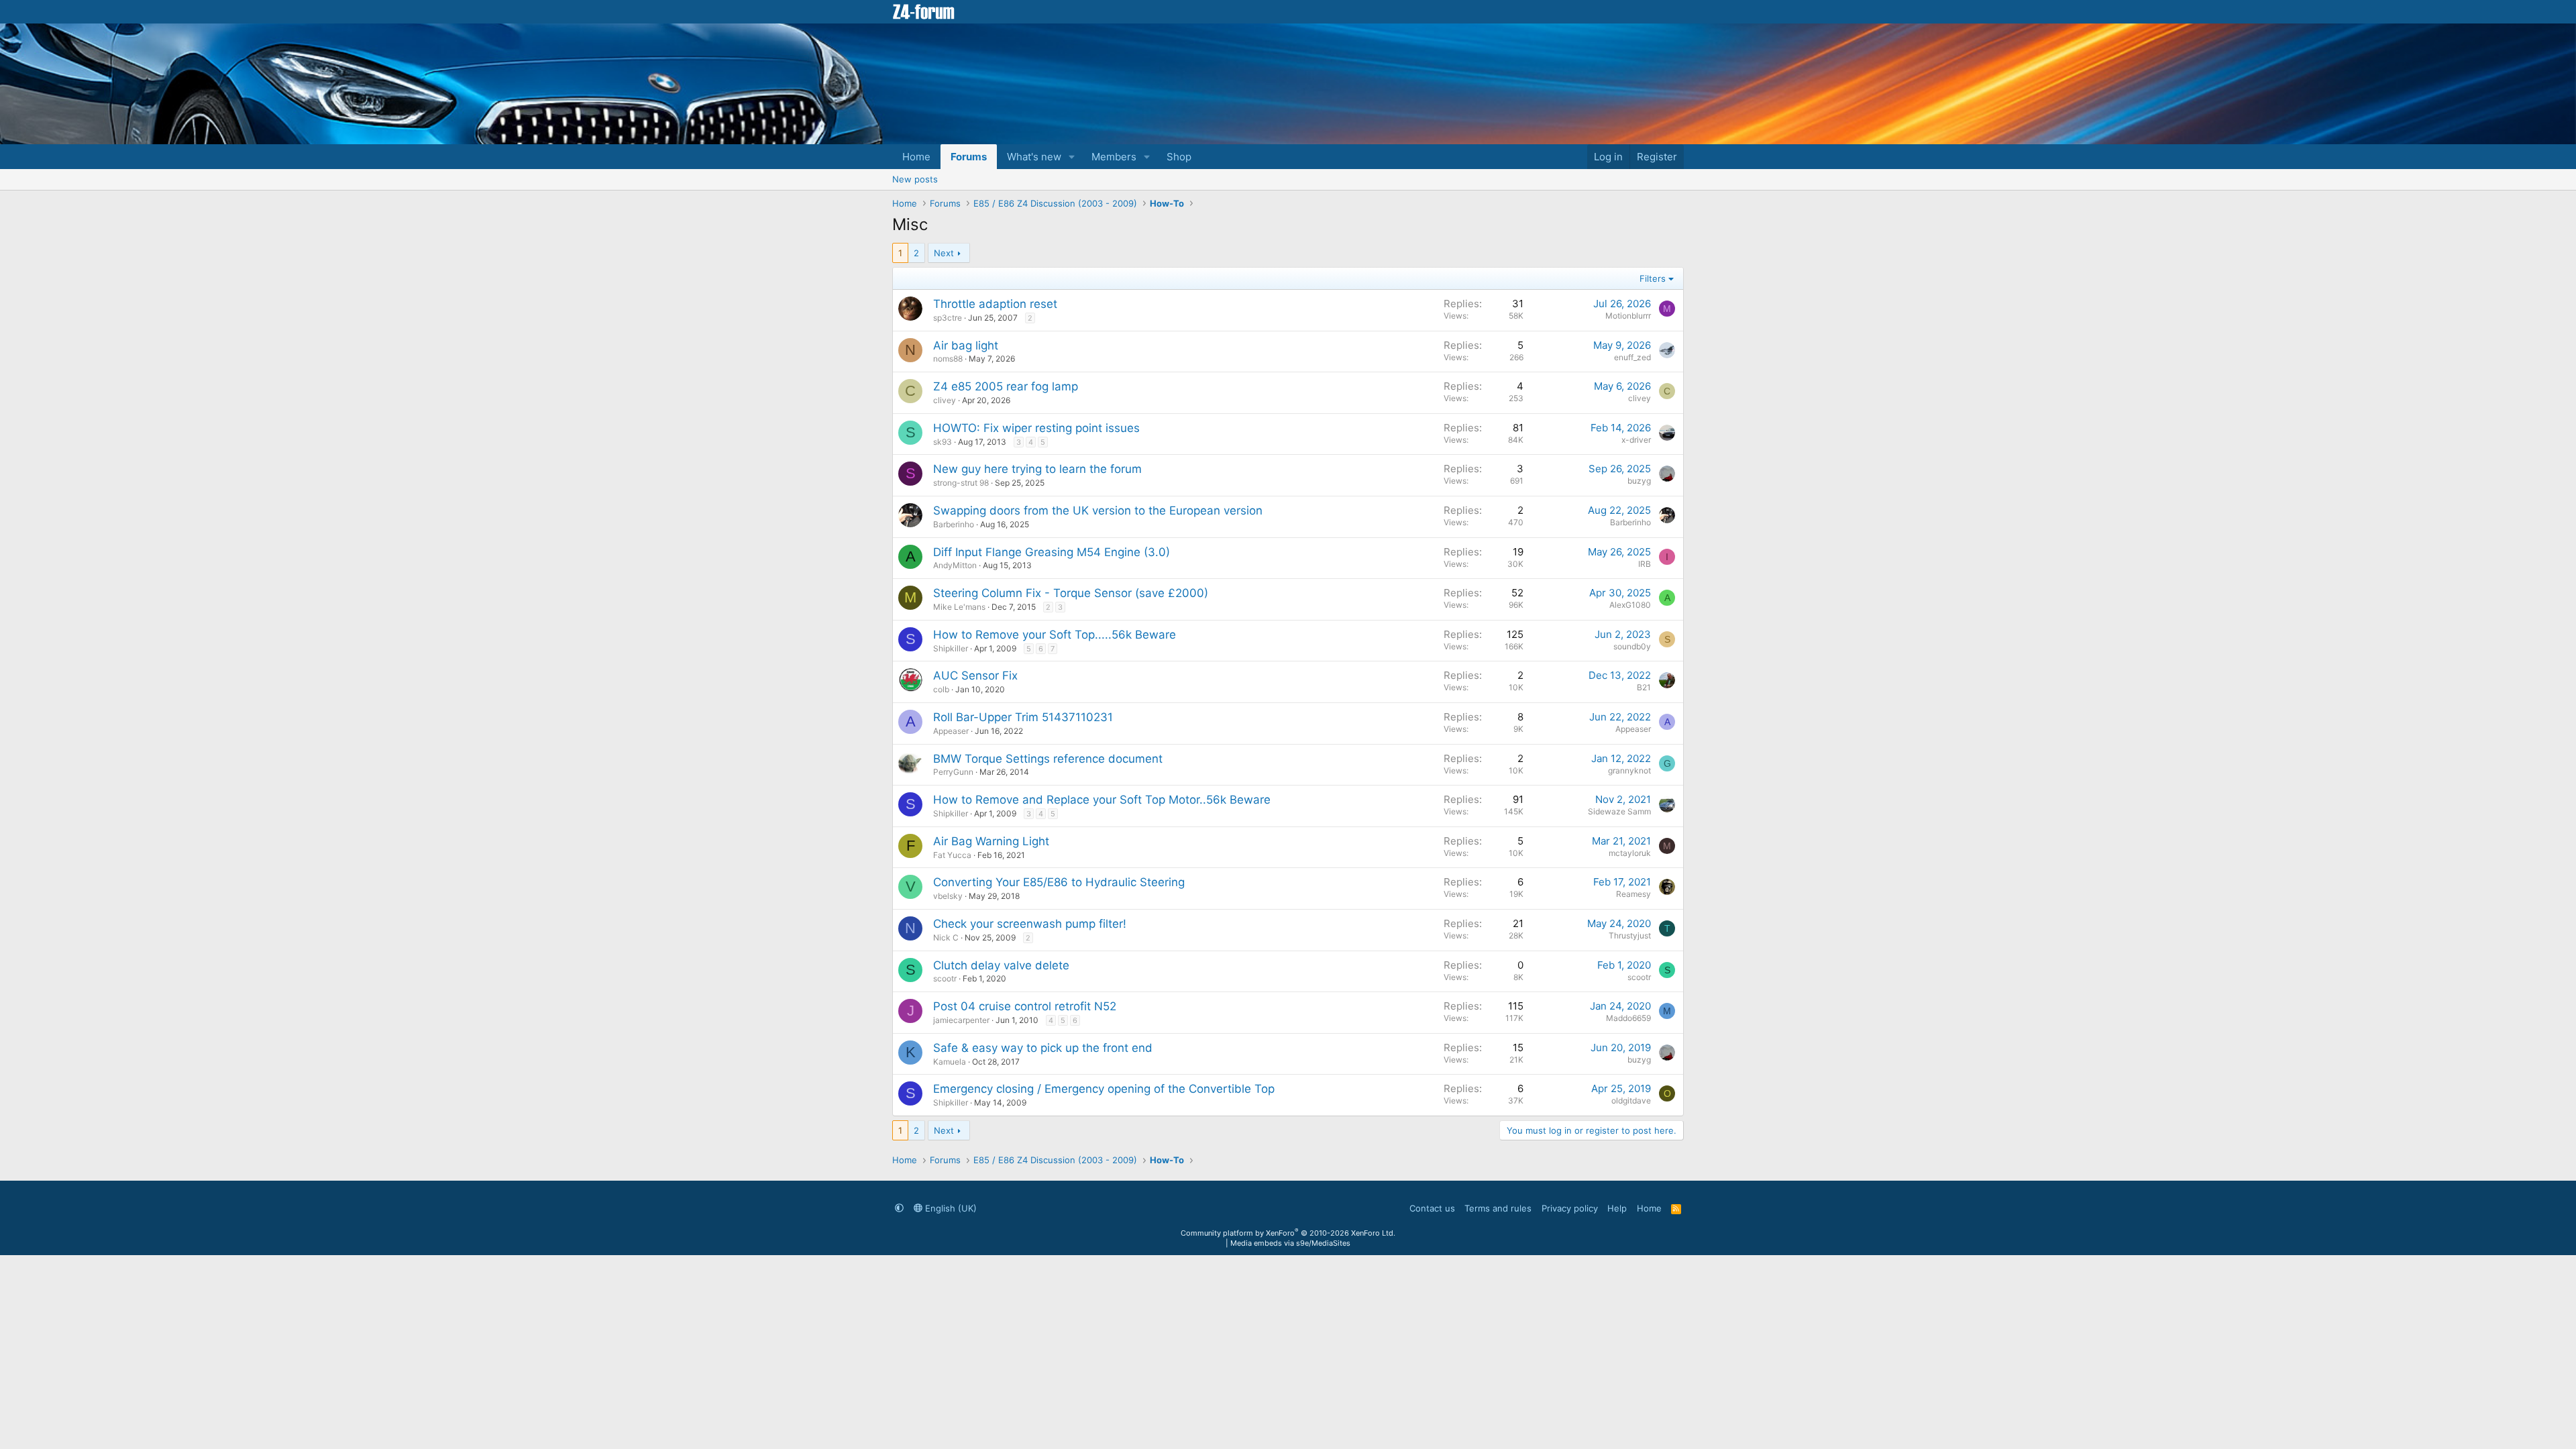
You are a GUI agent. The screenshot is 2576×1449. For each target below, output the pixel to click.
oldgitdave (1631, 1101)
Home (916, 157)
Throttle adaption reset (995, 304)
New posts (915, 179)
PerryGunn (953, 772)
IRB (1645, 564)
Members (1114, 157)
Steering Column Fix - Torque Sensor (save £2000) (1071, 593)
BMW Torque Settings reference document (1048, 759)
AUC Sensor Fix (975, 676)
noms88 (948, 359)
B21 (1644, 687)
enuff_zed (1632, 357)
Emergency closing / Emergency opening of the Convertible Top (1104, 1089)
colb (941, 689)
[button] (1072, 157)
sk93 (943, 442)
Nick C (946, 937)
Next (944, 253)
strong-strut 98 (961, 483)
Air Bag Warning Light (991, 841)
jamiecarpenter (961, 1020)
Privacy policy (1570, 1208)
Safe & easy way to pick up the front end (1043, 1048)
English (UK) (950, 1208)
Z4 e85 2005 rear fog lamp (1006, 386)
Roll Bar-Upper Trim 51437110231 (1023, 717)
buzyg (1639, 481)
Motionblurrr (1628, 316)
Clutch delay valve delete (1001, 965)
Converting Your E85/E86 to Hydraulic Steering (1059, 882)
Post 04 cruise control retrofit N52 (1025, 1006)
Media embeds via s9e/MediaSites (1290, 1243)
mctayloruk (1630, 853)
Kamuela (950, 1062)
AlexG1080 (1630, 605)
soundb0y (1632, 646)
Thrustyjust (1630, 935)
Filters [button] (1653, 278)
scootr (945, 978)
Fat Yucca (952, 855)
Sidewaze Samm (1619, 811)
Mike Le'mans (959, 607)
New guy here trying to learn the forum (1037, 469)
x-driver (1636, 440)
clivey (945, 400)
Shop (1179, 157)
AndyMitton (955, 565)
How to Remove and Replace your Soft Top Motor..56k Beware (1102, 800)
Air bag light (966, 345)
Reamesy (1633, 894)
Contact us (1432, 1208)
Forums (969, 157)
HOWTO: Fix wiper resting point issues (1036, 428)
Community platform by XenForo (1288, 1233)
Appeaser (951, 731)
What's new (1034, 157)
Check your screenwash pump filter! (1030, 924)
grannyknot (1629, 770)
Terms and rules (1498, 1208)
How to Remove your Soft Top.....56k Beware (1055, 635)
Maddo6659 (1628, 1018)
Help (1617, 1208)
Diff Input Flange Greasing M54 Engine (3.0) (1052, 552)
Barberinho (954, 524)
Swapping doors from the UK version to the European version (1098, 511)
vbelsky (948, 896)
